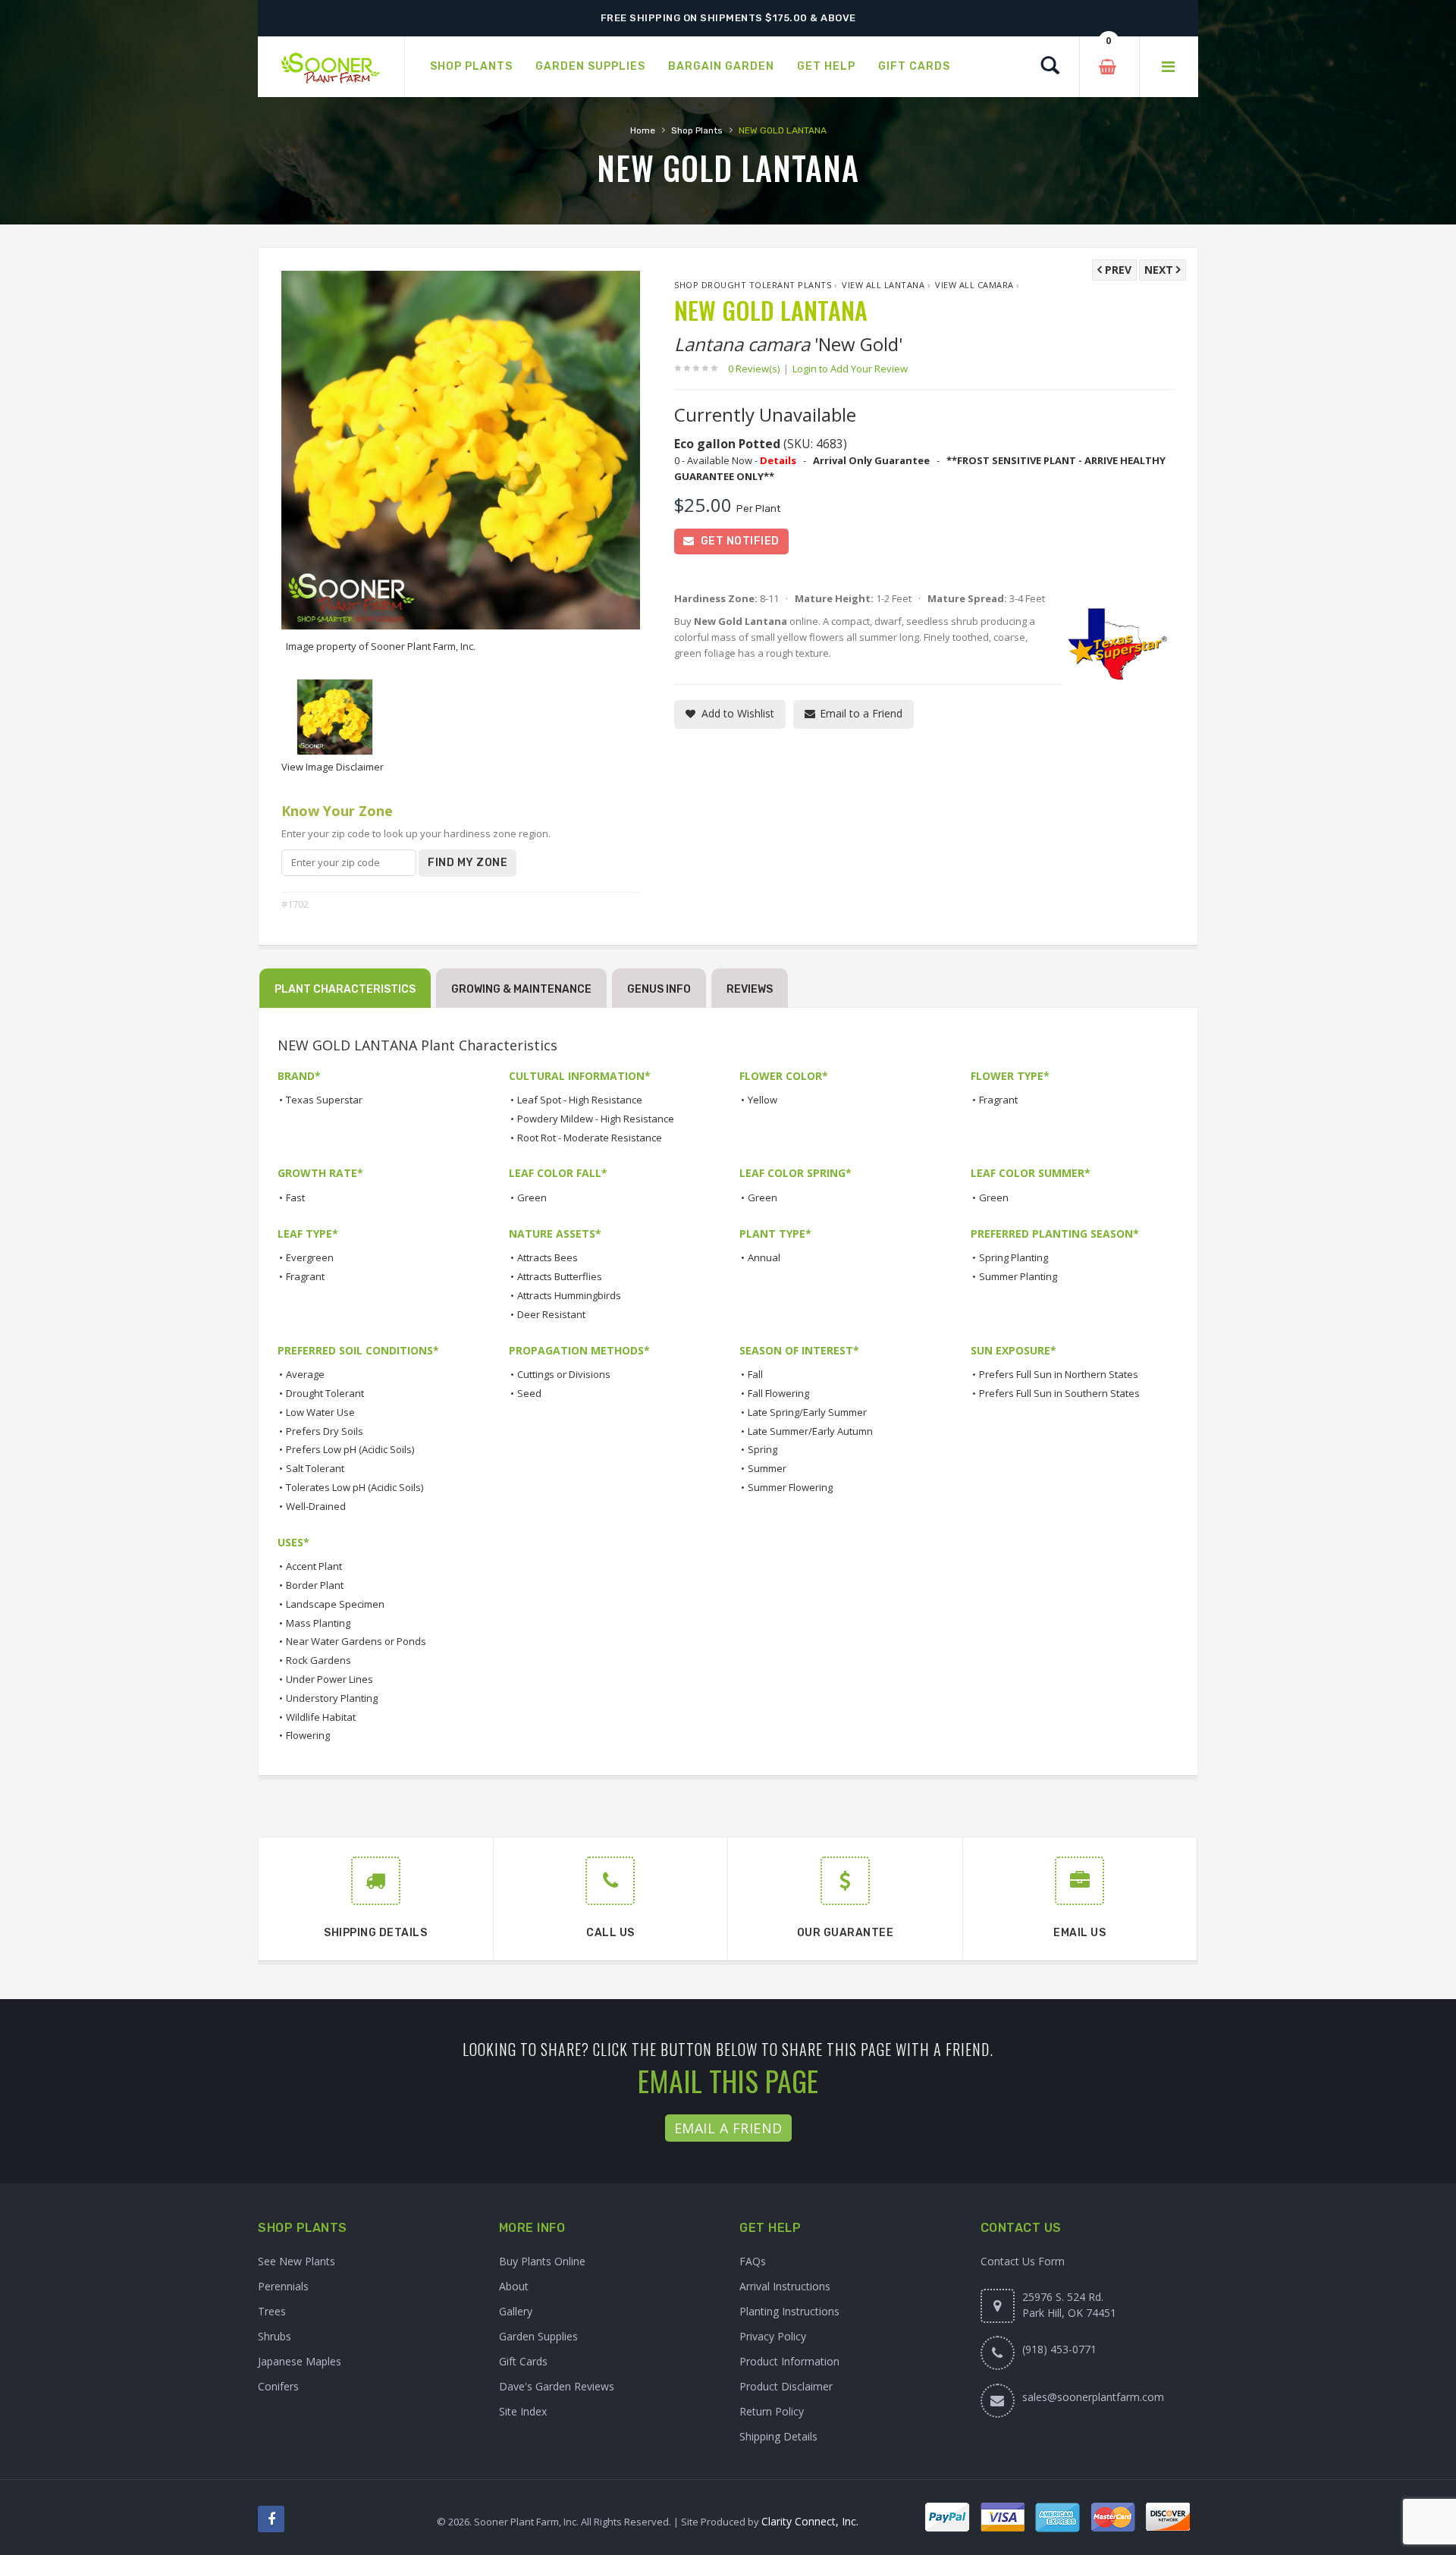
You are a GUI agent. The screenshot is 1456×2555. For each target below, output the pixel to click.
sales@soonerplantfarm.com (1093, 2397)
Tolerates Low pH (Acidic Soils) (355, 1487)
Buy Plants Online (542, 2261)
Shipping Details (778, 2436)
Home (643, 130)
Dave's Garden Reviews (557, 2386)
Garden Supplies (538, 2336)
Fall (755, 1374)
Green (532, 1197)
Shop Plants (697, 130)
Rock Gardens (318, 1660)
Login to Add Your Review (850, 369)
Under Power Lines (329, 1679)
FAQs (753, 2261)
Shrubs (275, 2336)
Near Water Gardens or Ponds (356, 1641)
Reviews (750, 989)
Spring (763, 1449)
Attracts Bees (548, 1257)
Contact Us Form (1023, 2261)
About (514, 2286)
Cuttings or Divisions (564, 1374)
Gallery (516, 2311)
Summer (767, 1468)
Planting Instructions (789, 2311)
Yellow (763, 1100)
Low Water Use (320, 1412)
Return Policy (772, 2411)
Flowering (308, 1735)
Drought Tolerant (325, 1393)
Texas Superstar (324, 1100)
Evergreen (310, 1257)
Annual (764, 1257)
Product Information (789, 2361)
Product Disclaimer (786, 2386)
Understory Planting (332, 1698)
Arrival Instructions (785, 2286)
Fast (295, 1197)
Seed (529, 1393)
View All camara (974, 285)
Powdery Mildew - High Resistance (596, 1119)
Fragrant (998, 1100)
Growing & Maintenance (521, 989)
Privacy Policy (773, 2336)
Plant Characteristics (345, 989)
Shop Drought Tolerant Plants (753, 285)
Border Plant (315, 1585)
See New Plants (297, 2261)
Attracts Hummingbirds (569, 1295)
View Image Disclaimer (333, 767)
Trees (272, 2311)
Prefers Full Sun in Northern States (1059, 1374)
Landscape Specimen (335, 1604)
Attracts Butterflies (560, 1276)
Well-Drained (316, 1506)
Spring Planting (1014, 1257)
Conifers (278, 2386)
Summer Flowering (790, 1487)
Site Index (523, 2411)
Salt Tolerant (315, 1468)
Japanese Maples (300, 2361)
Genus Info (659, 989)
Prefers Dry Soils (325, 1431)
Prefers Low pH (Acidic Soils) (350, 1449)
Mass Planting (318, 1623)
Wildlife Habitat (321, 1717)
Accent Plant (314, 1566)
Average (305, 1374)
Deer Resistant (551, 1314)
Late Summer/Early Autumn (810, 1431)
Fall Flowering (778, 1393)
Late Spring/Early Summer (807, 1412)
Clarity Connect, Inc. (810, 2521)
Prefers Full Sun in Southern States (1059, 1393)
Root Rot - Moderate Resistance (590, 1138)
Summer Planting (1018, 1276)
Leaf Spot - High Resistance (580, 1100)
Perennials (283, 2286)
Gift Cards (523, 2361)
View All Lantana (883, 285)
